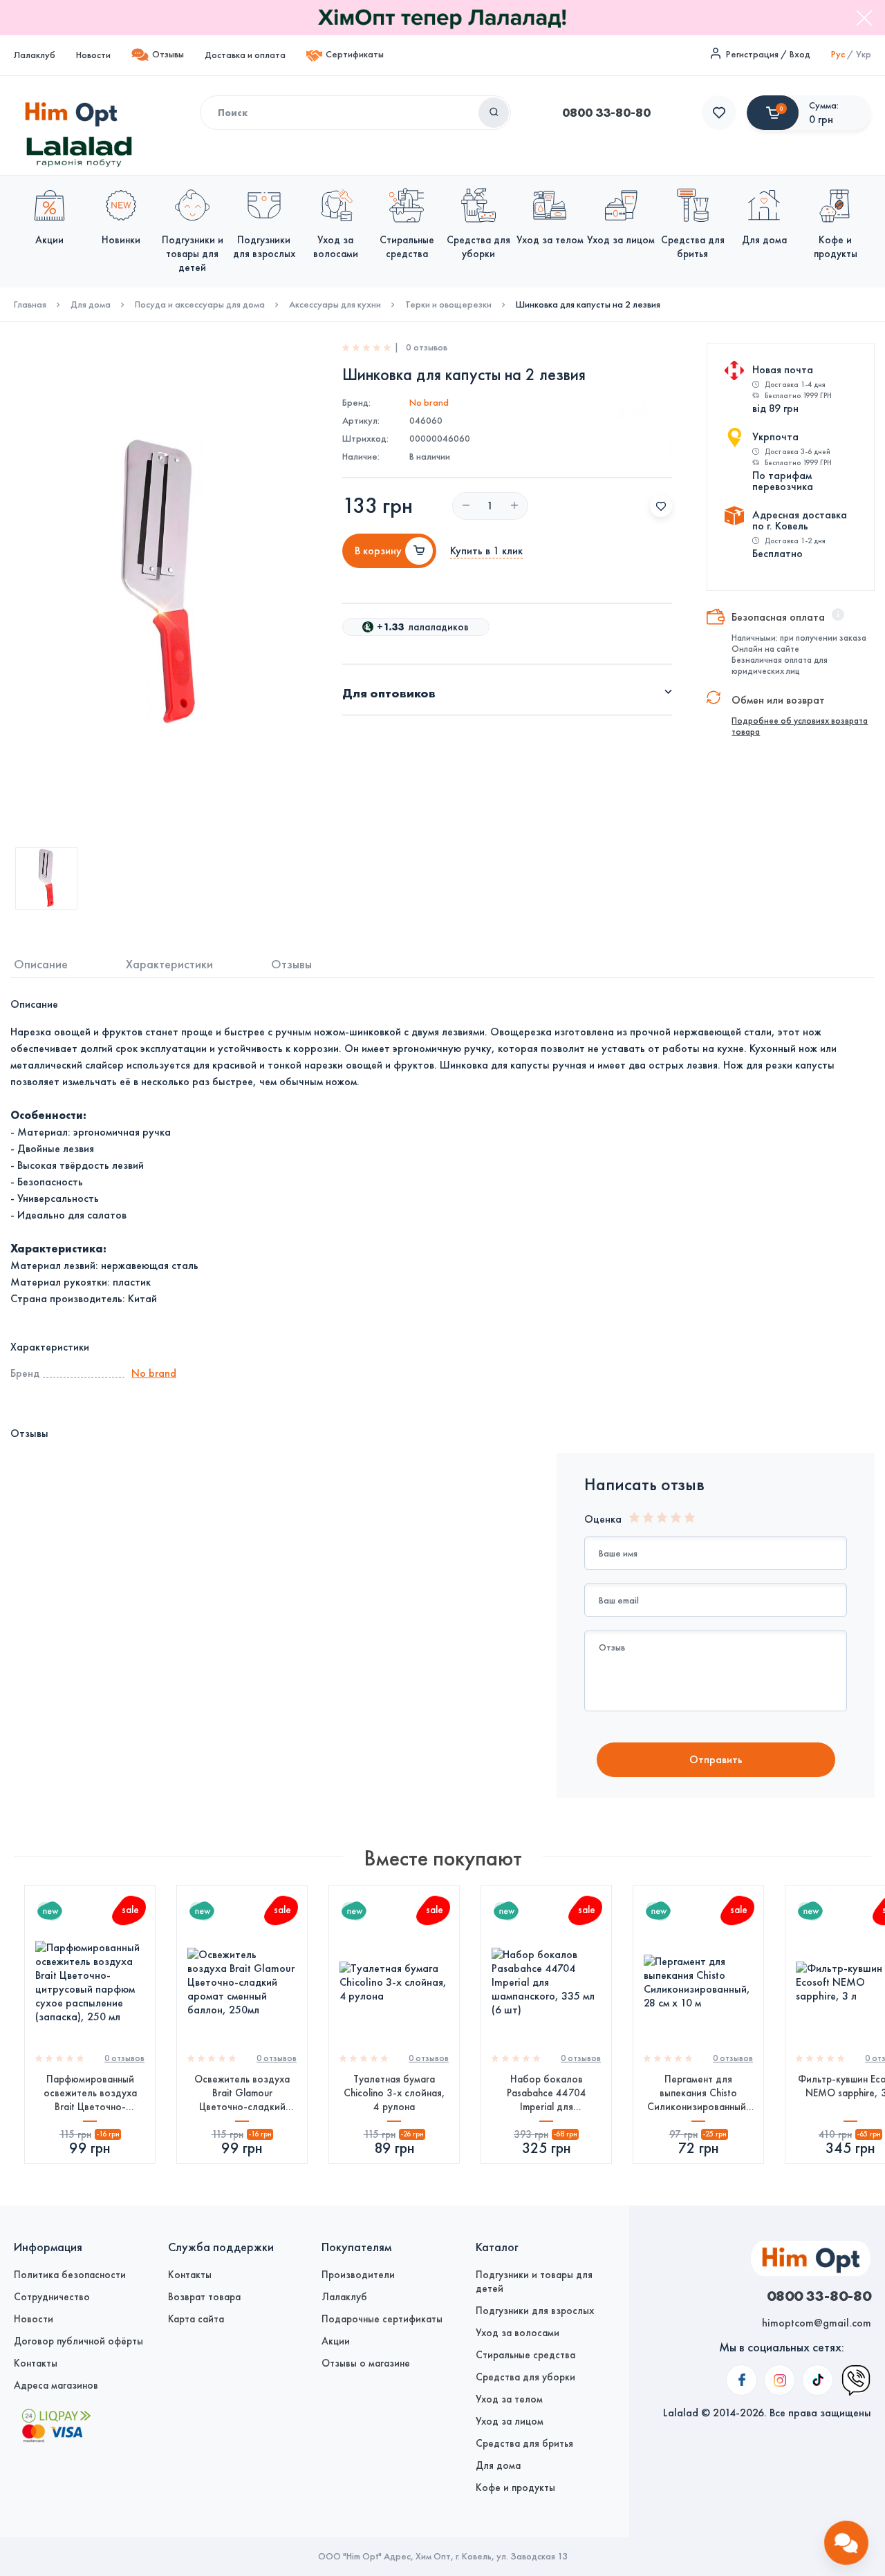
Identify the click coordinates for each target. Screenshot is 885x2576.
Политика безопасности (70, 2275)
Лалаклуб (35, 55)
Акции (336, 2341)
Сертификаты (355, 54)
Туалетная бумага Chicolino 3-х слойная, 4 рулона (394, 2093)
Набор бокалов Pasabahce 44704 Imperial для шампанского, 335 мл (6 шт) (547, 2093)
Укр (864, 54)
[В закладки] (661, 506)
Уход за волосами (518, 2333)
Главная (30, 305)
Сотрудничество (52, 2297)
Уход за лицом (510, 2421)
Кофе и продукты (515, 2488)
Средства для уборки (525, 2377)
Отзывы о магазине (366, 2363)
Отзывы (168, 54)
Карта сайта (196, 2319)
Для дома (91, 305)
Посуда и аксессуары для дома (200, 305)
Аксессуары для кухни (335, 305)
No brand (429, 403)
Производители (358, 2275)
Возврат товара (204, 2297)
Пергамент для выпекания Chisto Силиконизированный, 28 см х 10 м (698, 2093)
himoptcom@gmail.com (817, 2323)
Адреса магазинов (56, 2385)
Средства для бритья (524, 2443)
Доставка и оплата (245, 55)
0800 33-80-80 (606, 113)
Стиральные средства (525, 2355)
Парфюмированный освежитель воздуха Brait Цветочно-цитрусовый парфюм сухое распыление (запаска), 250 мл (90, 2093)
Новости (93, 55)
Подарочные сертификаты (382, 2319)
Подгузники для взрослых (535, 2311)
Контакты (36, 2363)
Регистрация (752, 54)
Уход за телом (509, 2399)
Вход (800, 54)
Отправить (716, 1759)
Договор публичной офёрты (78, 2341)
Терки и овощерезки (448, 305)
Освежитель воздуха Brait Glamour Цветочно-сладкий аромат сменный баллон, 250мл (242, 2093)
